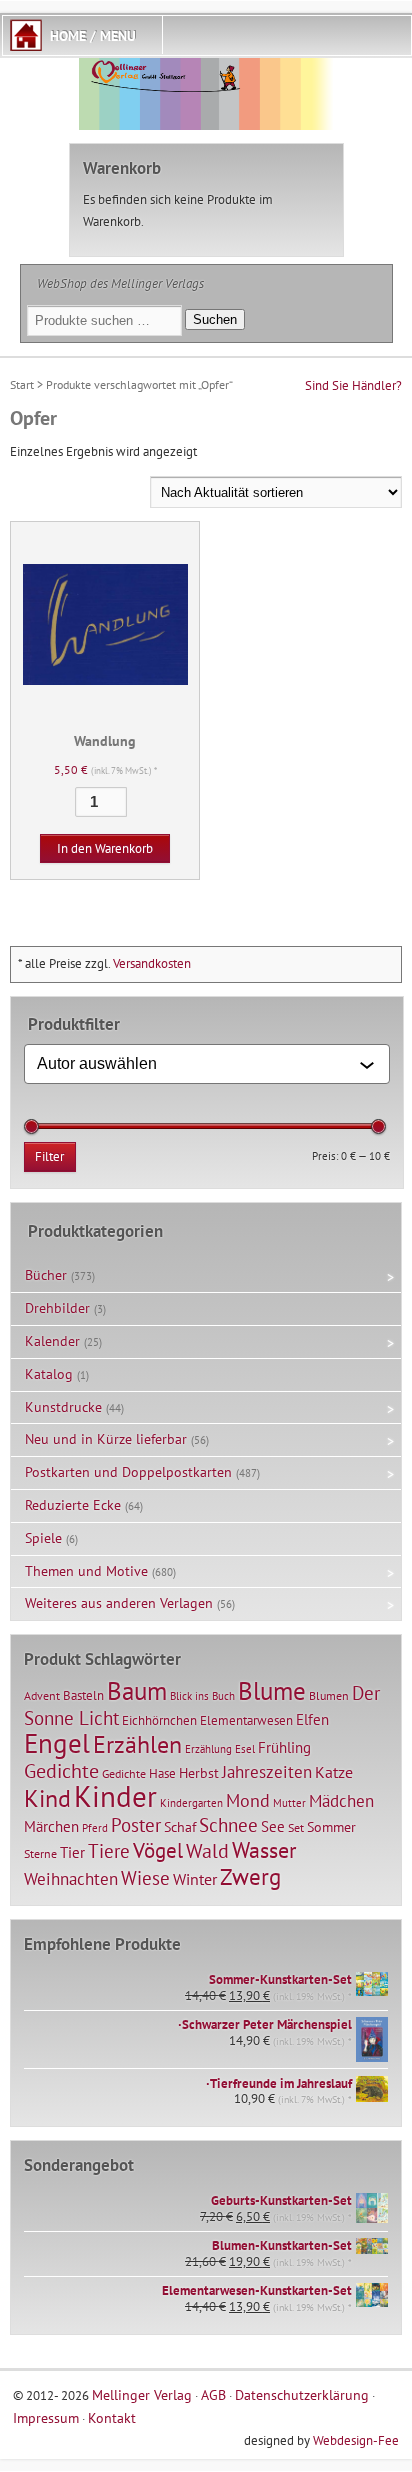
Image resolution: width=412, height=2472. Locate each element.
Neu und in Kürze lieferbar (106, 1439)
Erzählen (137, 1744)
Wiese (145, 1878)
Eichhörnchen (159, 1720)
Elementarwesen (246, 1720)
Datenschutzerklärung (302, 2394)
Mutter (289, 1803)
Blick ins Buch (202, 1696)
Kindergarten (191, 1803)
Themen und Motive (86, 1571)
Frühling (284, 1747)
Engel (57, 1743)
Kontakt (112, 2417)
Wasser (264, 1850)
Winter (195, 1879)
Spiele (43, 1538)
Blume (272, 1691)
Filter (49, 1156)
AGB (213, 2394)
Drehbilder (57, 1308)
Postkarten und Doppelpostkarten (128, 1472)
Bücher (46, 1275)
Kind (47, 1798)
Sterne (40, 1853)
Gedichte (61, 1770)
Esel (245, 1749)
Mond (248, 1800)
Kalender (52, 1341)
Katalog (49, 1374)
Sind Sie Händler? (353, 385)
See (273, 1826)
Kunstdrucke (63, 1407)
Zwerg (250, 1876)
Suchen (215, 319)
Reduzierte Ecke (73, 1505)
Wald (207, 1851)
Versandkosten (152, 963)
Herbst (199, 1773)
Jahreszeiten (267, 1771)
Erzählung (208, 1749)
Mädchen (341, 1800)
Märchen (51, 1826)
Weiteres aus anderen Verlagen (119, 1603)
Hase (162, 1773)
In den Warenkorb (105, 848)
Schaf (180, 1827)
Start (22, 384)
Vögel (158, 1850)
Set (296, 1827)
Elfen (312, 1719)
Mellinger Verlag (142, 2394)
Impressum (46, 2417)
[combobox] (198, 1064)
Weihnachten (71, 1878)
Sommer (331, 1827)
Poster (136, 1825)
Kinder (115, 1796)
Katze (334, 1771)
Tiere (109, 1850)
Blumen (329, 1695)
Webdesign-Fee (356, 2440)
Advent (42, 1695)
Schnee (228, 1825)
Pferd (95, 1828)
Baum (137, 1690)
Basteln (83, 1695)
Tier (72, 1852)
